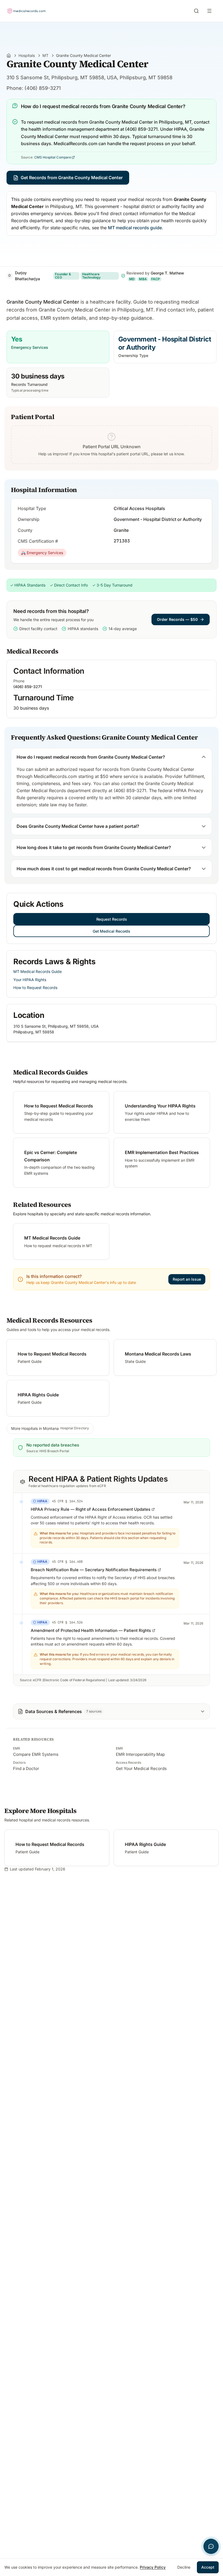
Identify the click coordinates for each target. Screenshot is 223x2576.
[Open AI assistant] (211, 2546)
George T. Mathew (167, 273)
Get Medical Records (112, 931)
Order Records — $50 (177, 619)
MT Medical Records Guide (38, 971)
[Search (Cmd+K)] (196, 11)
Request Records (112, 919)
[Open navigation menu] (210, 11)
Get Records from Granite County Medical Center (72, 178)
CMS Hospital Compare (53, 157)
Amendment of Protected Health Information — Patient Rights (91, 1630)
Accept (208, 2567)
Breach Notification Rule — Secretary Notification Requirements (94, 1570)
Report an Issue (187, 1279)
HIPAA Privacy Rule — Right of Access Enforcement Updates (91, 1509)
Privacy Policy (153, 2567)
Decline (184, 2567)
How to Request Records (35, 988)
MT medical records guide (135, 228)
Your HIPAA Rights (30, 980)
